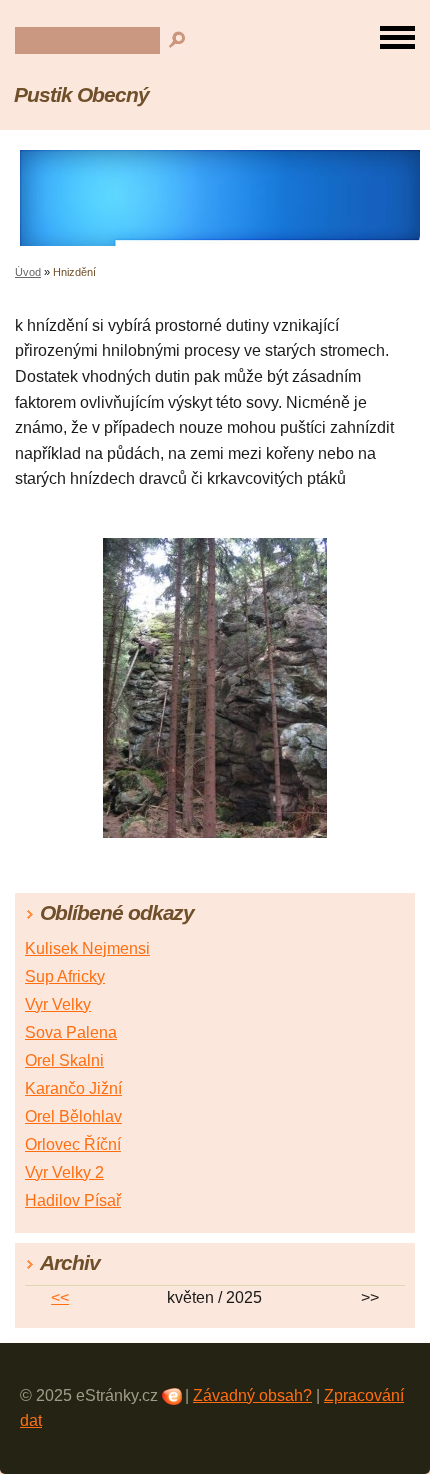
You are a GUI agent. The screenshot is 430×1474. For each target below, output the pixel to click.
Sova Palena (71, 1032)
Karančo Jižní (73, 1088)
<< (60, 1297)
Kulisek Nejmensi (87, 948)
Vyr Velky (58, 1004)
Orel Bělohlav (73, 1116)
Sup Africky (65, 976)
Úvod (28, 272)
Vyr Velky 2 (64, 1172)
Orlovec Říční (73, 1144)
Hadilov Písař (73, 1200)
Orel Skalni (64, 1060)
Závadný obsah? (252, 1395)
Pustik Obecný (81, 94)
